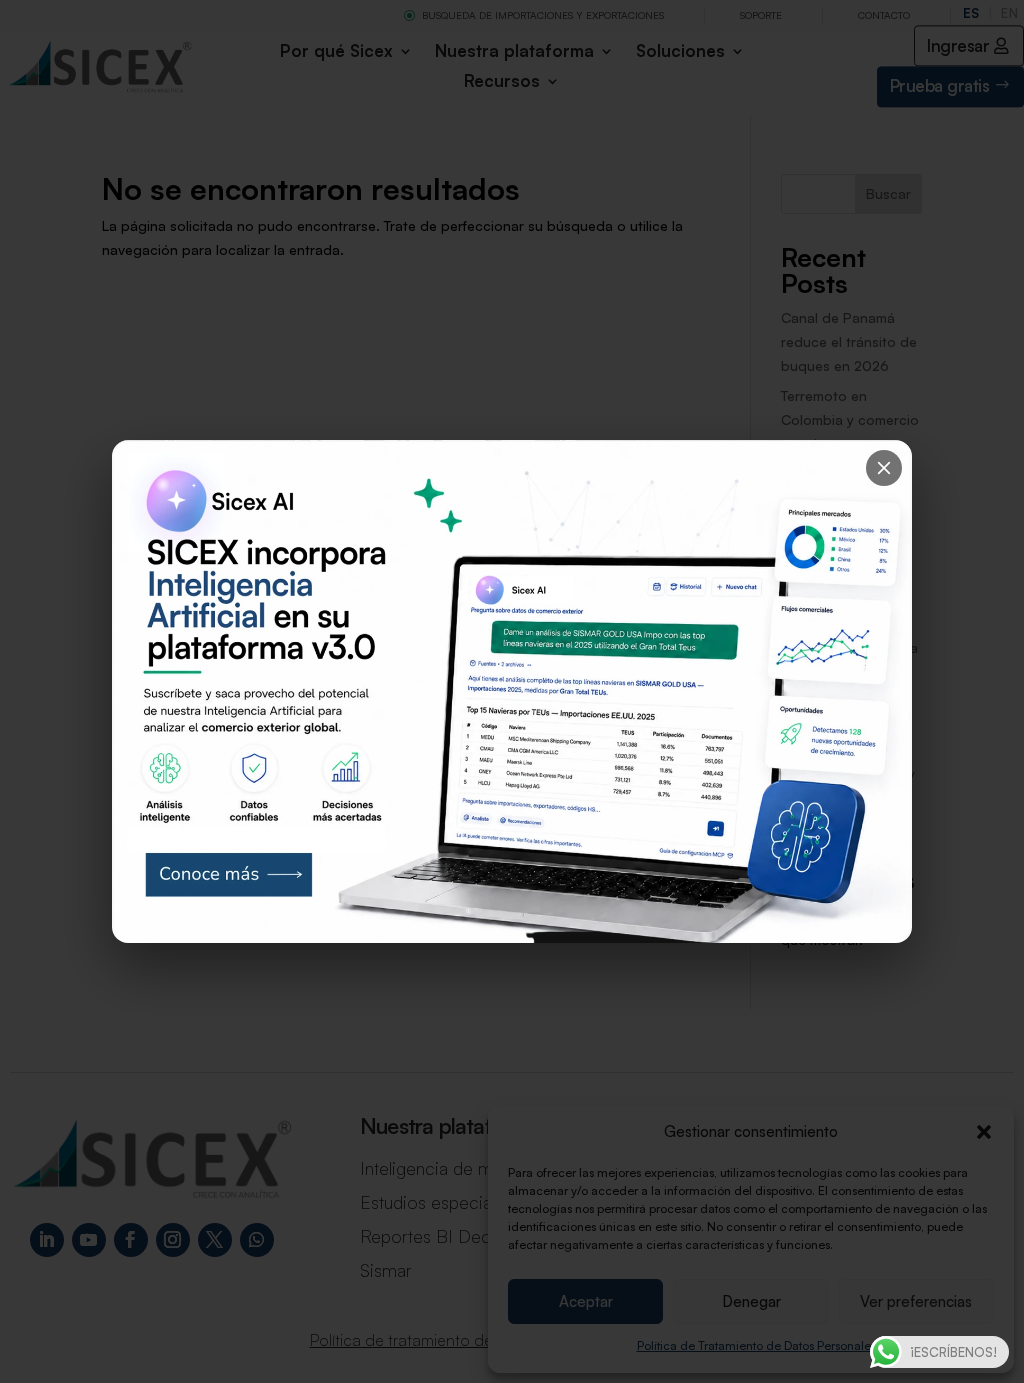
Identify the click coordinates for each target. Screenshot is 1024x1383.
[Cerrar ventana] (884, 468)
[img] (512, 691)
